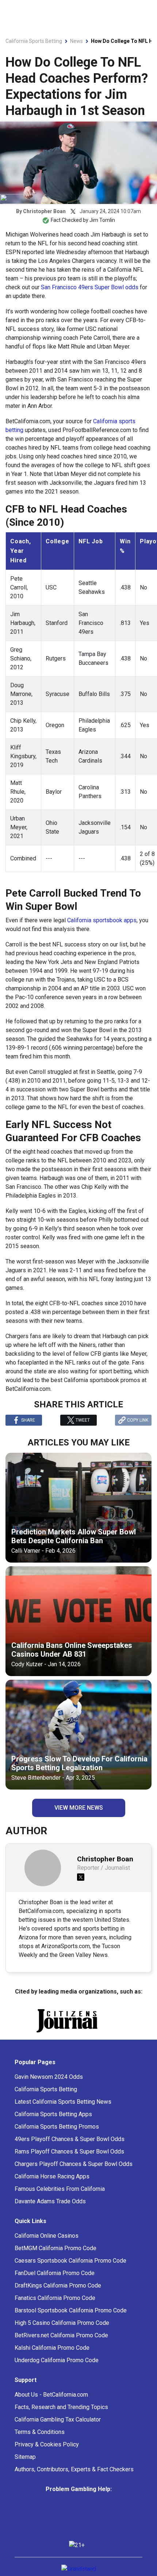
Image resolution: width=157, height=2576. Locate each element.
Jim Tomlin (102, 220)
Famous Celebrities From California (60, 2202)
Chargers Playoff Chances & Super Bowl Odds (74, 2177)
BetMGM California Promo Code (55, 2261)
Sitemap (25, 2470)
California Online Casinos (47, 2249)
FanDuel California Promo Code (55, 2286)
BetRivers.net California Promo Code (61, 2348)
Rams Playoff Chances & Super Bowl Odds (69, 2164)
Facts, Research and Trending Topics (61, 2420)
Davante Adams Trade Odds (50, 2214)
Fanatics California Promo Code (55, 2311)
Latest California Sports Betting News (63, 2115)
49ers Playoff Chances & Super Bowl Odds (70, 2152)
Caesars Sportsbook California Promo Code (70, 2273)
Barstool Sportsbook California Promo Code (71, 2323)
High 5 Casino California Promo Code (62, 2336)
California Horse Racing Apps (52, 2189)
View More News (79, 1808)
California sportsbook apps (102, 920)
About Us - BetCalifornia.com (51, 2407)
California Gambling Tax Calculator (58, 2432)
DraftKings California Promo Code (58, 2298)
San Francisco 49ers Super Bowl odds (90, 287)
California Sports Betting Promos (57, 2139)
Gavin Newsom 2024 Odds (49, 2090)
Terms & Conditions (40, 2445)
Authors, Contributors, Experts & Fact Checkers (74, 2482)
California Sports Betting (46, 2102)
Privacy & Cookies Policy (47, 2457)
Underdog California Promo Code (57, 2373)
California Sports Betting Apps (53, 2127)
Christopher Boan (44, 211)
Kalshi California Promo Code (52, 2361)
